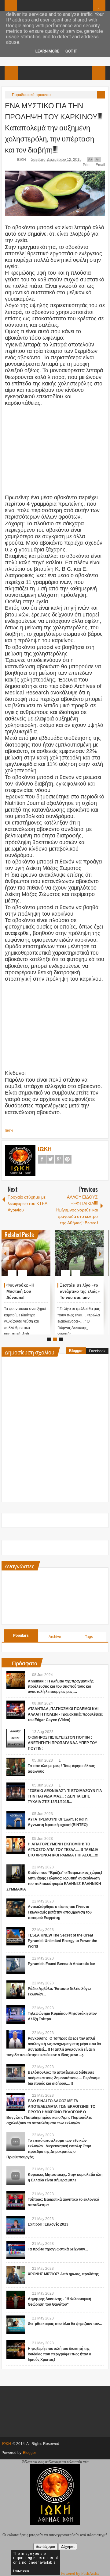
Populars (21, 1636)
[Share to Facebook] (28, 1258)
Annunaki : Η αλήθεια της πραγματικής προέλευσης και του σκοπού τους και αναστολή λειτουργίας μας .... (61, 1686)
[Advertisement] (56, 450)
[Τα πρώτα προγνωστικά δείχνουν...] (16, 2250)
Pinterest (68, 1159)
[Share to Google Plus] (43, 1258)
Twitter (50, 1159)
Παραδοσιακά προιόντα (31, 95)
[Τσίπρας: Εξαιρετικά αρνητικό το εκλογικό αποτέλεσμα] (16, 2200)
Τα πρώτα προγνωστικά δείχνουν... (58, 2249)
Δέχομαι (68, 2546)
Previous (5, 1253)
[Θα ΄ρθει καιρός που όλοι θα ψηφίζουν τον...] (16, 2325)
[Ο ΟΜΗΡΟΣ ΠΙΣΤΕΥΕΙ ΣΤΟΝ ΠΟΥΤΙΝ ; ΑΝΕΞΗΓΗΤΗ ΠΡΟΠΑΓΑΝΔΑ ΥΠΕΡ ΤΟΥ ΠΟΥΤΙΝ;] (16, 1738)
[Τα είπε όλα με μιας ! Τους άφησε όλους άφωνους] (16, 1767)
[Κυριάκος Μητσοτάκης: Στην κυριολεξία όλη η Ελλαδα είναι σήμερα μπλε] (16, 2176)
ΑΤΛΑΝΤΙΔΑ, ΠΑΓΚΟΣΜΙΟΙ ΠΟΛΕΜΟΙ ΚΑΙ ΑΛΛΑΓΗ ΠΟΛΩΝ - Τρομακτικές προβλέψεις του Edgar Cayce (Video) (65, 1714)
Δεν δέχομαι (46, 2546)
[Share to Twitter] (35, 1258)
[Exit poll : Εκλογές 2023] (16, 2225)
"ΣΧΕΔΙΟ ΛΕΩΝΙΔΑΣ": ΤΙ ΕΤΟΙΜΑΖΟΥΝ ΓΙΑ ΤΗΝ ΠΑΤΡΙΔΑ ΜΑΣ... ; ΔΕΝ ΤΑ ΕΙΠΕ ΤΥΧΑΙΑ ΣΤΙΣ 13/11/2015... (65, 1796)
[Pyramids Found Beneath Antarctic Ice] (16, 1965)
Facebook (42, 1159)
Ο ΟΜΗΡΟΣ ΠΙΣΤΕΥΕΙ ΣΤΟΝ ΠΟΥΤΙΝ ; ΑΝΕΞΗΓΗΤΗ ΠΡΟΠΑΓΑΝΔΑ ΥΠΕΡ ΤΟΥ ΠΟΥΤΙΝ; (62, 1743)
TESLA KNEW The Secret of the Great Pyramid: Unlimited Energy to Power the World (62, 1941)
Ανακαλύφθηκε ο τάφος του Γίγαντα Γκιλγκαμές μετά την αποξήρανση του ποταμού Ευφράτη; (60, 1912)
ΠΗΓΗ (9, 1131)
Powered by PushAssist (80, 2573)
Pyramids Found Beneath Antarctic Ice (61, 1964)
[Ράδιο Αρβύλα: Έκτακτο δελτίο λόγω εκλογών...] (16, 1990)
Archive (55, 1637)
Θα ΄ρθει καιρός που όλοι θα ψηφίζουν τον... (65, 2324)
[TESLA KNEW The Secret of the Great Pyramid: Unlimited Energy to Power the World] (16, 1936)
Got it (71, 51)
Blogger (76, 1351)
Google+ (59, 1159)
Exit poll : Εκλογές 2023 (48, 2224)
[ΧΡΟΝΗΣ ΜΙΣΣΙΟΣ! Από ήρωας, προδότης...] (16, 2275)
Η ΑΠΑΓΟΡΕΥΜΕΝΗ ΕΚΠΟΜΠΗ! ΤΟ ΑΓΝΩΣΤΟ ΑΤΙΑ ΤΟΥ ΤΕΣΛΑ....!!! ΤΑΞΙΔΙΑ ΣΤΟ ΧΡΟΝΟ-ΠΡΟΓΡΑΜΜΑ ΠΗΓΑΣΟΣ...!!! (63, 1850)
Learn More (47, 51)
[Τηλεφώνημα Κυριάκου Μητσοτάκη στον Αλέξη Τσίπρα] (16, 2014)
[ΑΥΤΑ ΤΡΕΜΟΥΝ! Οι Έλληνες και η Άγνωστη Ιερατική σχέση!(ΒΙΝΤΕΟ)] (16, 1820)
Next (100, 1253)
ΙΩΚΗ (22, 160)
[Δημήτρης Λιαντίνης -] (16, 2300)
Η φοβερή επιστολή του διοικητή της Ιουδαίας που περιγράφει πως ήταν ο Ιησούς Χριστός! (59, 2354)
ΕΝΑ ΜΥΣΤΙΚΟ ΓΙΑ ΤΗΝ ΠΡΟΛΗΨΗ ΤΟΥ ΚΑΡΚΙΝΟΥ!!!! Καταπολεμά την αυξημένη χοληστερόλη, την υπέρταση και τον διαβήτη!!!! (54, 127)
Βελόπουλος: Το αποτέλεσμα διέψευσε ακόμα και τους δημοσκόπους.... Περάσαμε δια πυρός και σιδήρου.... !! (64, 2078)
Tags (89, 1637)
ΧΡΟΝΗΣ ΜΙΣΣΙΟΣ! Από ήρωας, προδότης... (65, 2274)
